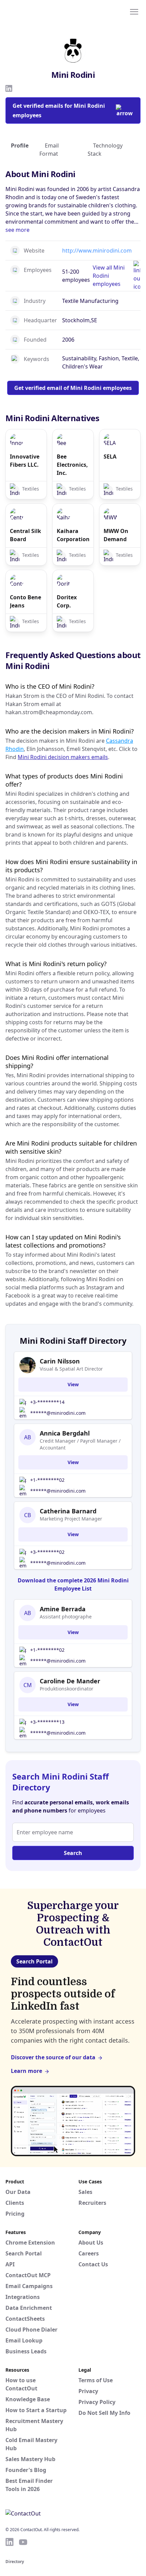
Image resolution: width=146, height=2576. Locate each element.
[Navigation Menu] (134, 11)
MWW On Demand (116, 535)
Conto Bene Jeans (25, 601)
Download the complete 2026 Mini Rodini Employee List (73, 1584)
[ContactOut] (38, 11)
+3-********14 (47, 1402)
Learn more (26, 2071)
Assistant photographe (66, 1617)
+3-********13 (47, 1722)
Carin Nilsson (60, 1361)
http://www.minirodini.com (97, 251)
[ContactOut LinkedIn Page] (10, 2542)
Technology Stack (105, 150)
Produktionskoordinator (67, 1689)
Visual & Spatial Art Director (71, 1369)
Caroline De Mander (70, 1681)
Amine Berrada (63, 1609)
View (73, 1384)
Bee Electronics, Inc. (72, 465)
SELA (110, 457)
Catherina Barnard (68, 1511)
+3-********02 (47, 1552)
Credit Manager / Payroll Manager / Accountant (80, 1444)
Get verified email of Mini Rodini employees (73, 388)
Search (73, 1853)
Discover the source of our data (53, 2057)
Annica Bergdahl (65, 1433)
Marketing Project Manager (71, 1519)
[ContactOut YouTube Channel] (23, 2542)
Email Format (49, 150)
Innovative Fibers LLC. (25, 461)
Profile (20, 145)
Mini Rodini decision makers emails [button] (63, 757)
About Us (91, 2243)
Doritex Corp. (67, 601)
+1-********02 (47, 1480)
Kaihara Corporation (73, 535)
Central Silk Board (25, 535)
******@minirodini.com (58, 1413)
